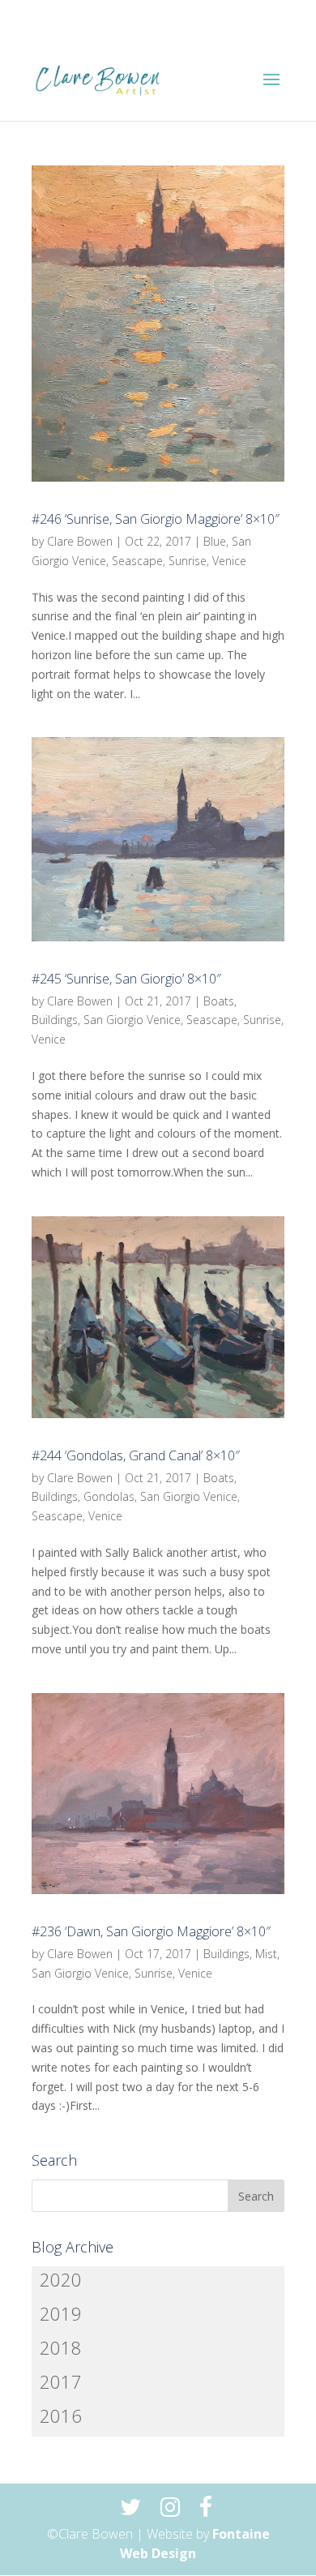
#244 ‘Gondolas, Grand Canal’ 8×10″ (136, 1455)
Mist (266, 1954)
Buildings (55, 1020)
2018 (61, 2347)
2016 (61, 2415)
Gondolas (109, 1496)
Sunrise (188, 561)
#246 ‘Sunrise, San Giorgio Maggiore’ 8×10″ (156, 519)
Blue (215, 541)
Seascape (137, 561)
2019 (61, 2313)
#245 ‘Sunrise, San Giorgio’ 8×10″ (126, 979)
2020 (61, 2279)
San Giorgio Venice (132, 1020)
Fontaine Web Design (195, 2544)
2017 (61, 2381)
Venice (229, 561)
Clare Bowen (80, 541)
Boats (219, 1001)
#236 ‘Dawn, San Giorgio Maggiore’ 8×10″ (151, 1931)
